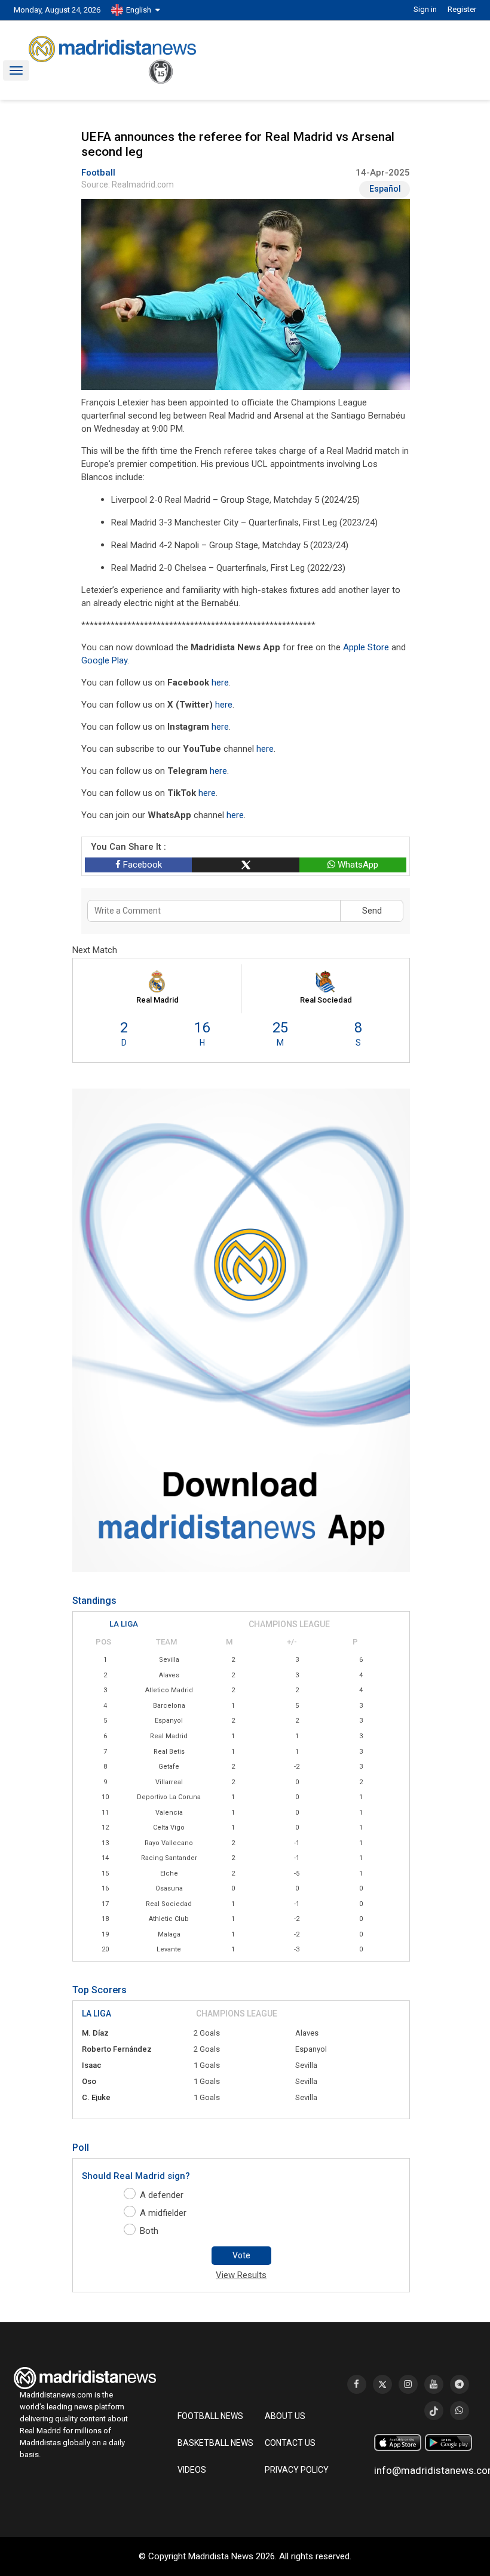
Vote (241, 2255)
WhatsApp (357, 865)
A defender (162, 2195)
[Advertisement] (62, 350)
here (220, 683)
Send (372, 911)
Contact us (290, 2443)
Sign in (425, 9)
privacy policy (297, 2470)
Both (149, 2231)
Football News (210, 2416)
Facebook (141, 865)
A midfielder (163, 2213)
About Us (285, 2416)
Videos (192, 2470)
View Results (241, 2275)
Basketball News (215, 2443)
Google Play (104, 660)
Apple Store (366, 647)
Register (462, 9)
